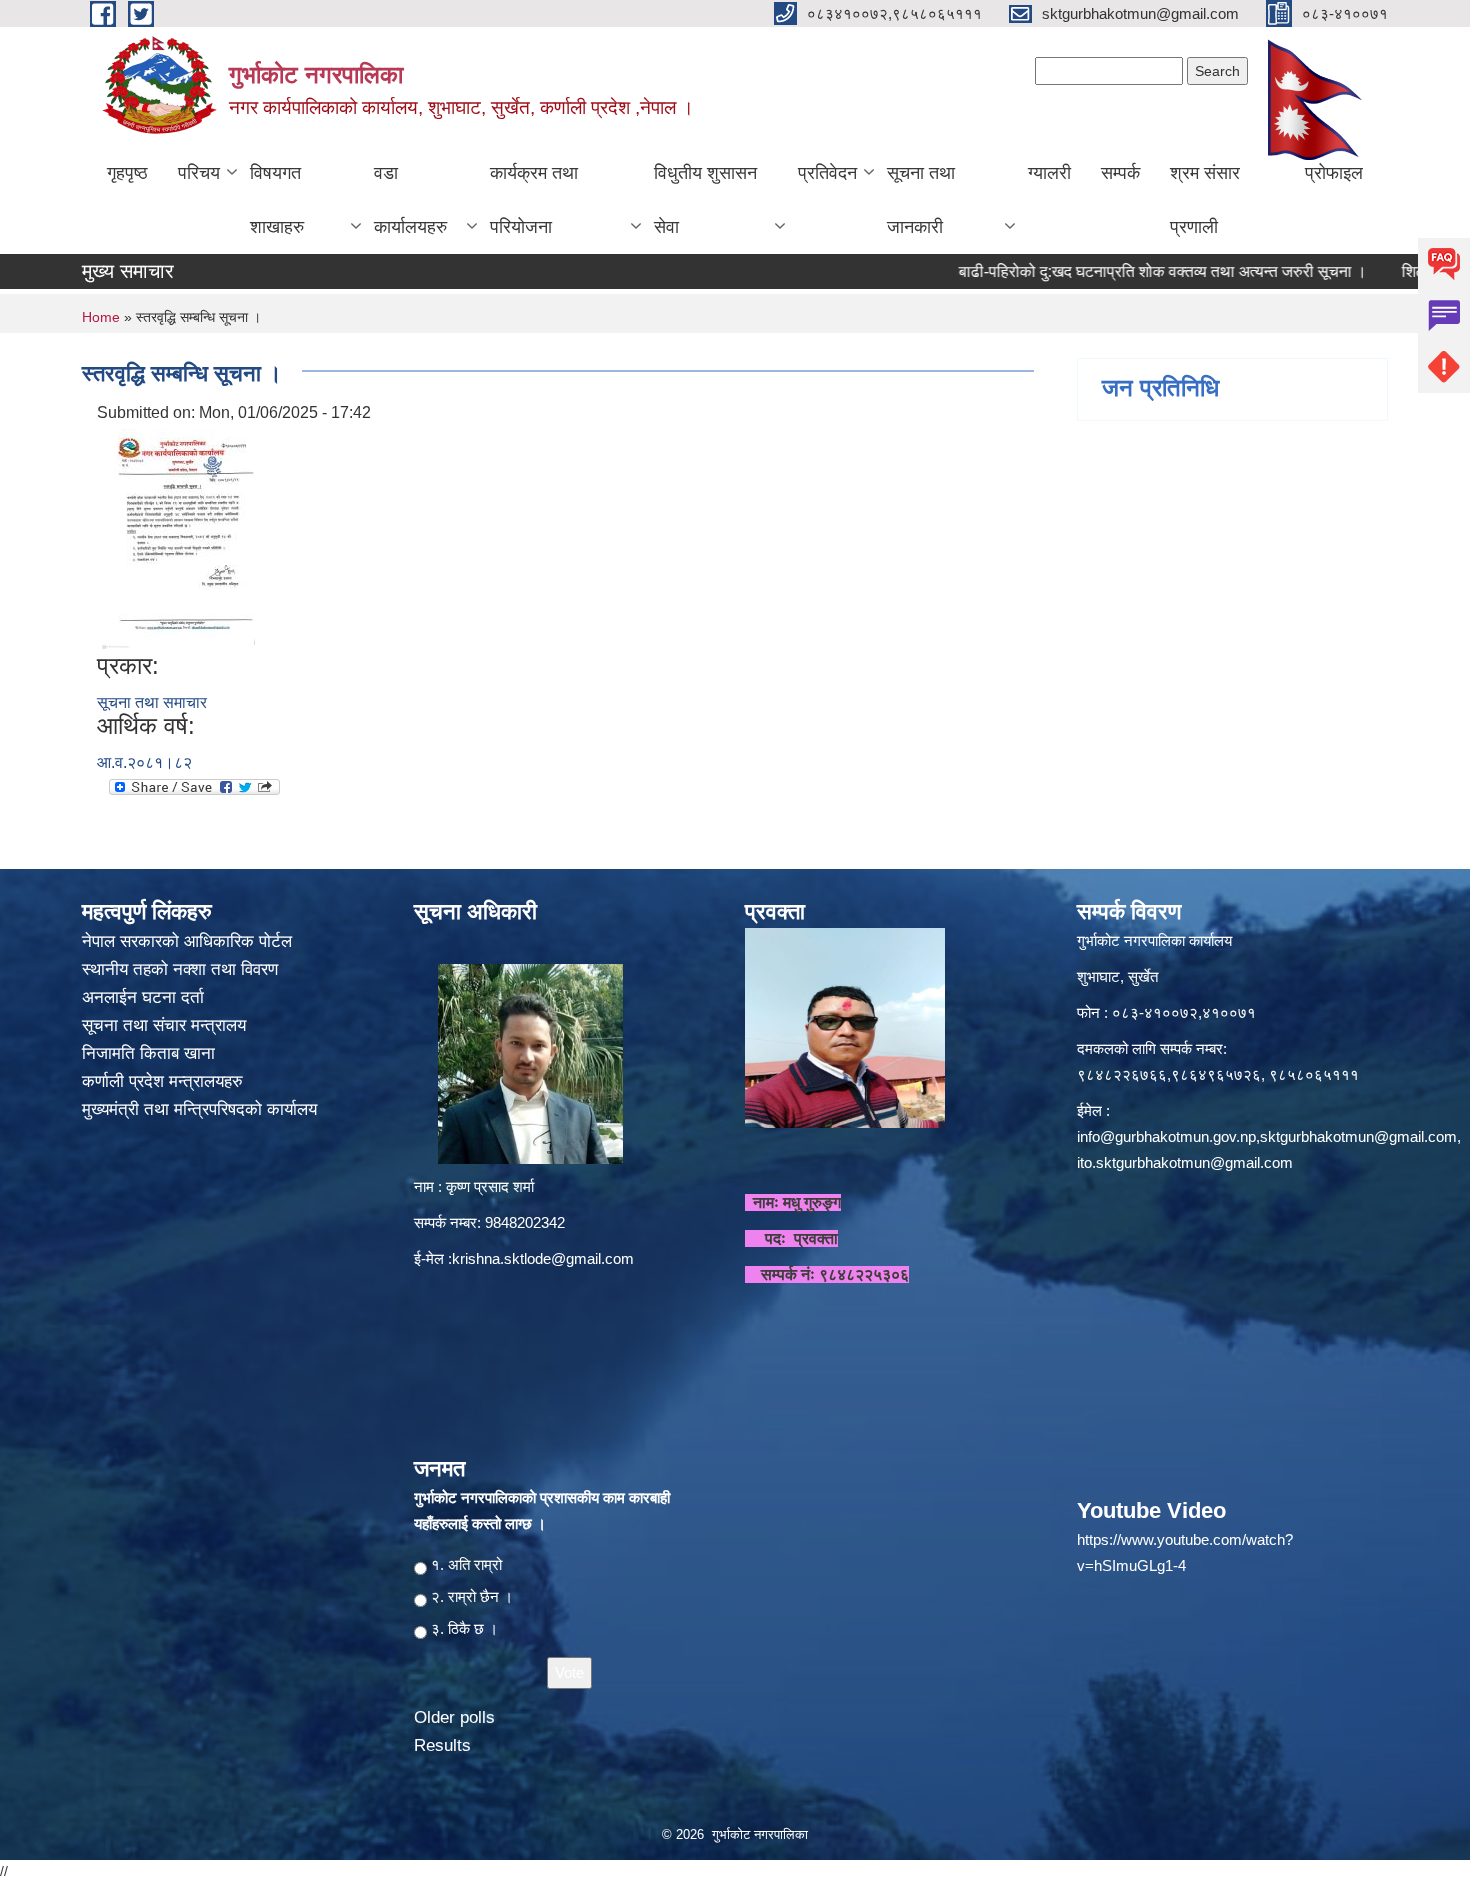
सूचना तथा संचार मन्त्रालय (166, 1025)
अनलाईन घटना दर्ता (143, 997)
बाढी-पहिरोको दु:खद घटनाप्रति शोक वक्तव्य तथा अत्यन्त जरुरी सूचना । (1117, 271)
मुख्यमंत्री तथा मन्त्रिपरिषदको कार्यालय (202, 1109)
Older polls (454, 1717)
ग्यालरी (1049, 173)
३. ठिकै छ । (464, 1628)
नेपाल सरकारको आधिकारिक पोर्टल (187, 941)
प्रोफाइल (1334, 173)
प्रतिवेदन (827, 173)
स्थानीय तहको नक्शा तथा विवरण (182, 969)
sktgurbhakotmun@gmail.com (1358, 1136)
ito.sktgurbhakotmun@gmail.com (1185, 1162)
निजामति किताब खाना (151, 1053)
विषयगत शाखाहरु (277, 200)
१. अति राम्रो (466, 1564)
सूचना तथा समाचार (152, 702)
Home (101, 317)
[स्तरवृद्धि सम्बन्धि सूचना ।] (178, 537)
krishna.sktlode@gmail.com (543, 1258)
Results (442, 1745)
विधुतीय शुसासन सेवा (705, 200)
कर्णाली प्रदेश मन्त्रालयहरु (162, 1081)
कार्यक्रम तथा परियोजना (534, 200)
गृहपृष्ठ (127, 173)
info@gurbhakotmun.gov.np (1166, 1136)
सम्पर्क (1120, 173)
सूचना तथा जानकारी (921, 200)
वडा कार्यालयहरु (410, 200)
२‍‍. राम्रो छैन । (472, 1596)
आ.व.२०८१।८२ (144, 762)
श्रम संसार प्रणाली (1205, 200)
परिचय (199, 173)
